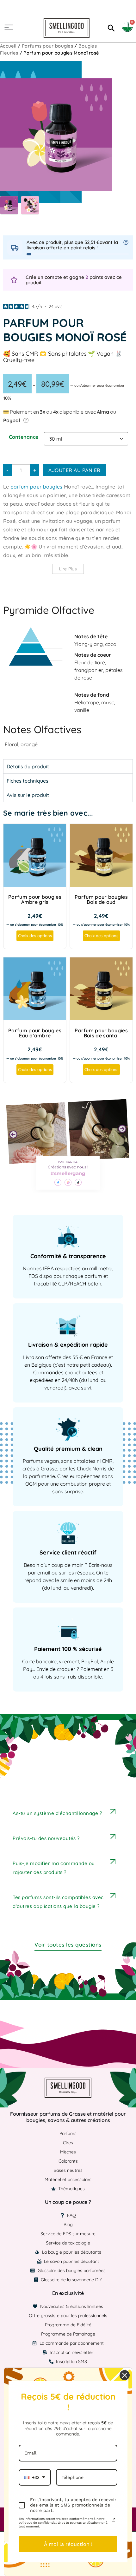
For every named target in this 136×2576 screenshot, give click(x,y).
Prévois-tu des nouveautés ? (46, 1838)
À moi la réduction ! (68, 2544)
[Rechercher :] (110, 28)
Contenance (24, 437)
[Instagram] (68, 1182)
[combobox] (35, 2477)
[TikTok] (78, 1182)
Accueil (8, 46)
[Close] (125, 2375)
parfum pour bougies (37, 487)
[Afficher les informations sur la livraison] (126, 242)
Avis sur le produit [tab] (28, 795)
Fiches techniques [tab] (28, 781)
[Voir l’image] (9, 205)
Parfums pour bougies (47, 46)
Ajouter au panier (74, 470)
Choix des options (35, 936)
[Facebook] (58, 1182)
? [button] (26, 420)
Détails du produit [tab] (28, 766)
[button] (13, 1134)
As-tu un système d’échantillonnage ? (57, 1813)
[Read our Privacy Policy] (114, 2520)
